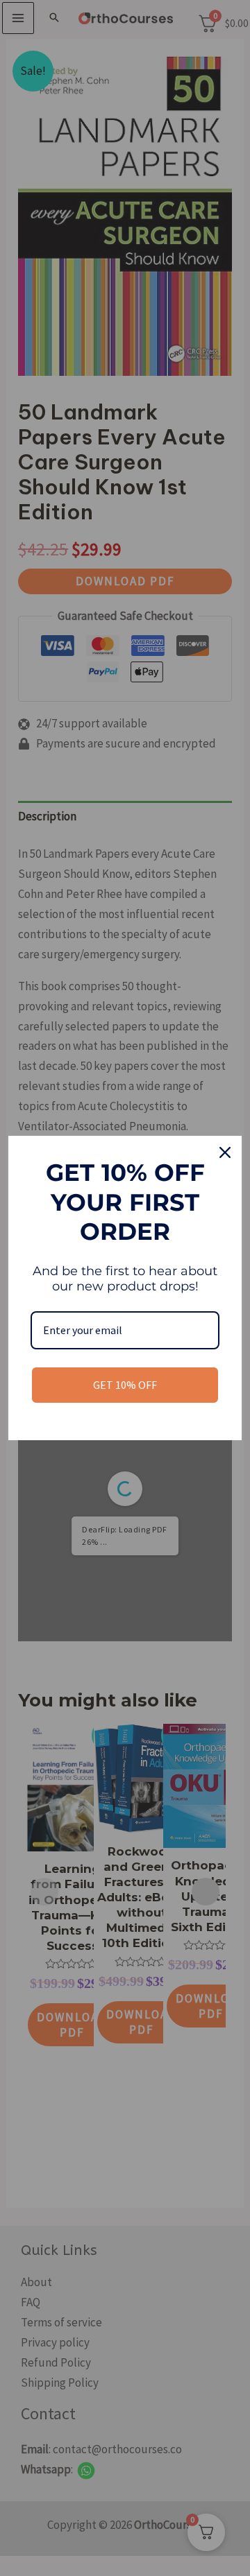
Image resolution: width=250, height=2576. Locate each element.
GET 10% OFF (125, 1385)
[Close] (225, 1152)
